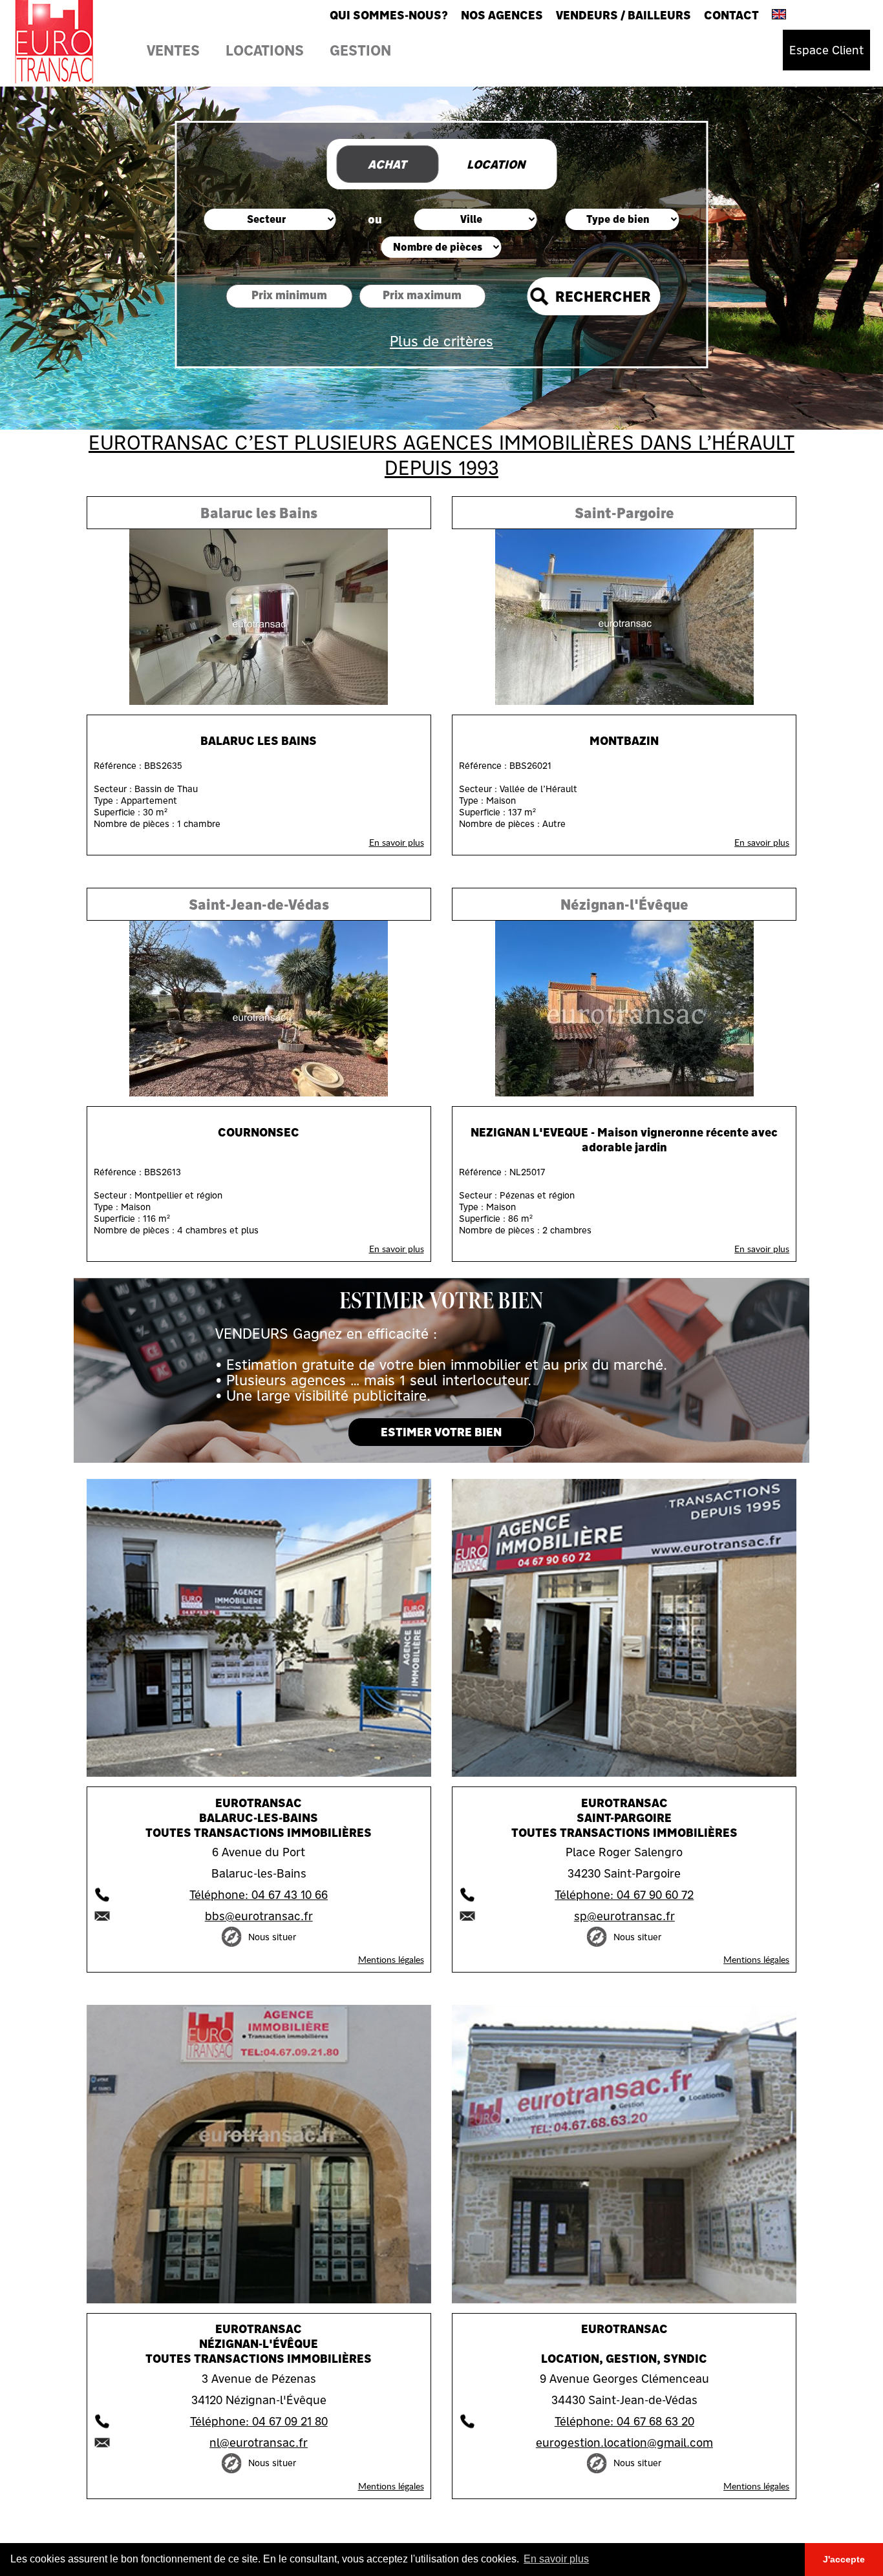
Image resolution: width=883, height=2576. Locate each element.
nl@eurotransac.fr (259, 2443)
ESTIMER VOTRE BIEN (441, 1432)
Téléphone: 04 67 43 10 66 (259, 1895)
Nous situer (272, 1937)
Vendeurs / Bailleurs (623, 15)
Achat (387, 164)
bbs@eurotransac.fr (259, 1916)
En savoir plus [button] (556, 2559)
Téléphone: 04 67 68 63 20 (624, 2421)
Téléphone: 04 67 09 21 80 (259, 2421)
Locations (265, 50)
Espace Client (826, 50)
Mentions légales (391, 1959)
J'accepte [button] (844, 2559)
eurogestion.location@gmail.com (624, 2443)
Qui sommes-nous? (389, 15)
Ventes (173, 50)
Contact (731, 15)
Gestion (360, 50)
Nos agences (502, 15)
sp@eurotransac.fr (624, 1916)
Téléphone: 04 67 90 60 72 (624, 1895)
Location (496, 164)
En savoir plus (397, 842)
